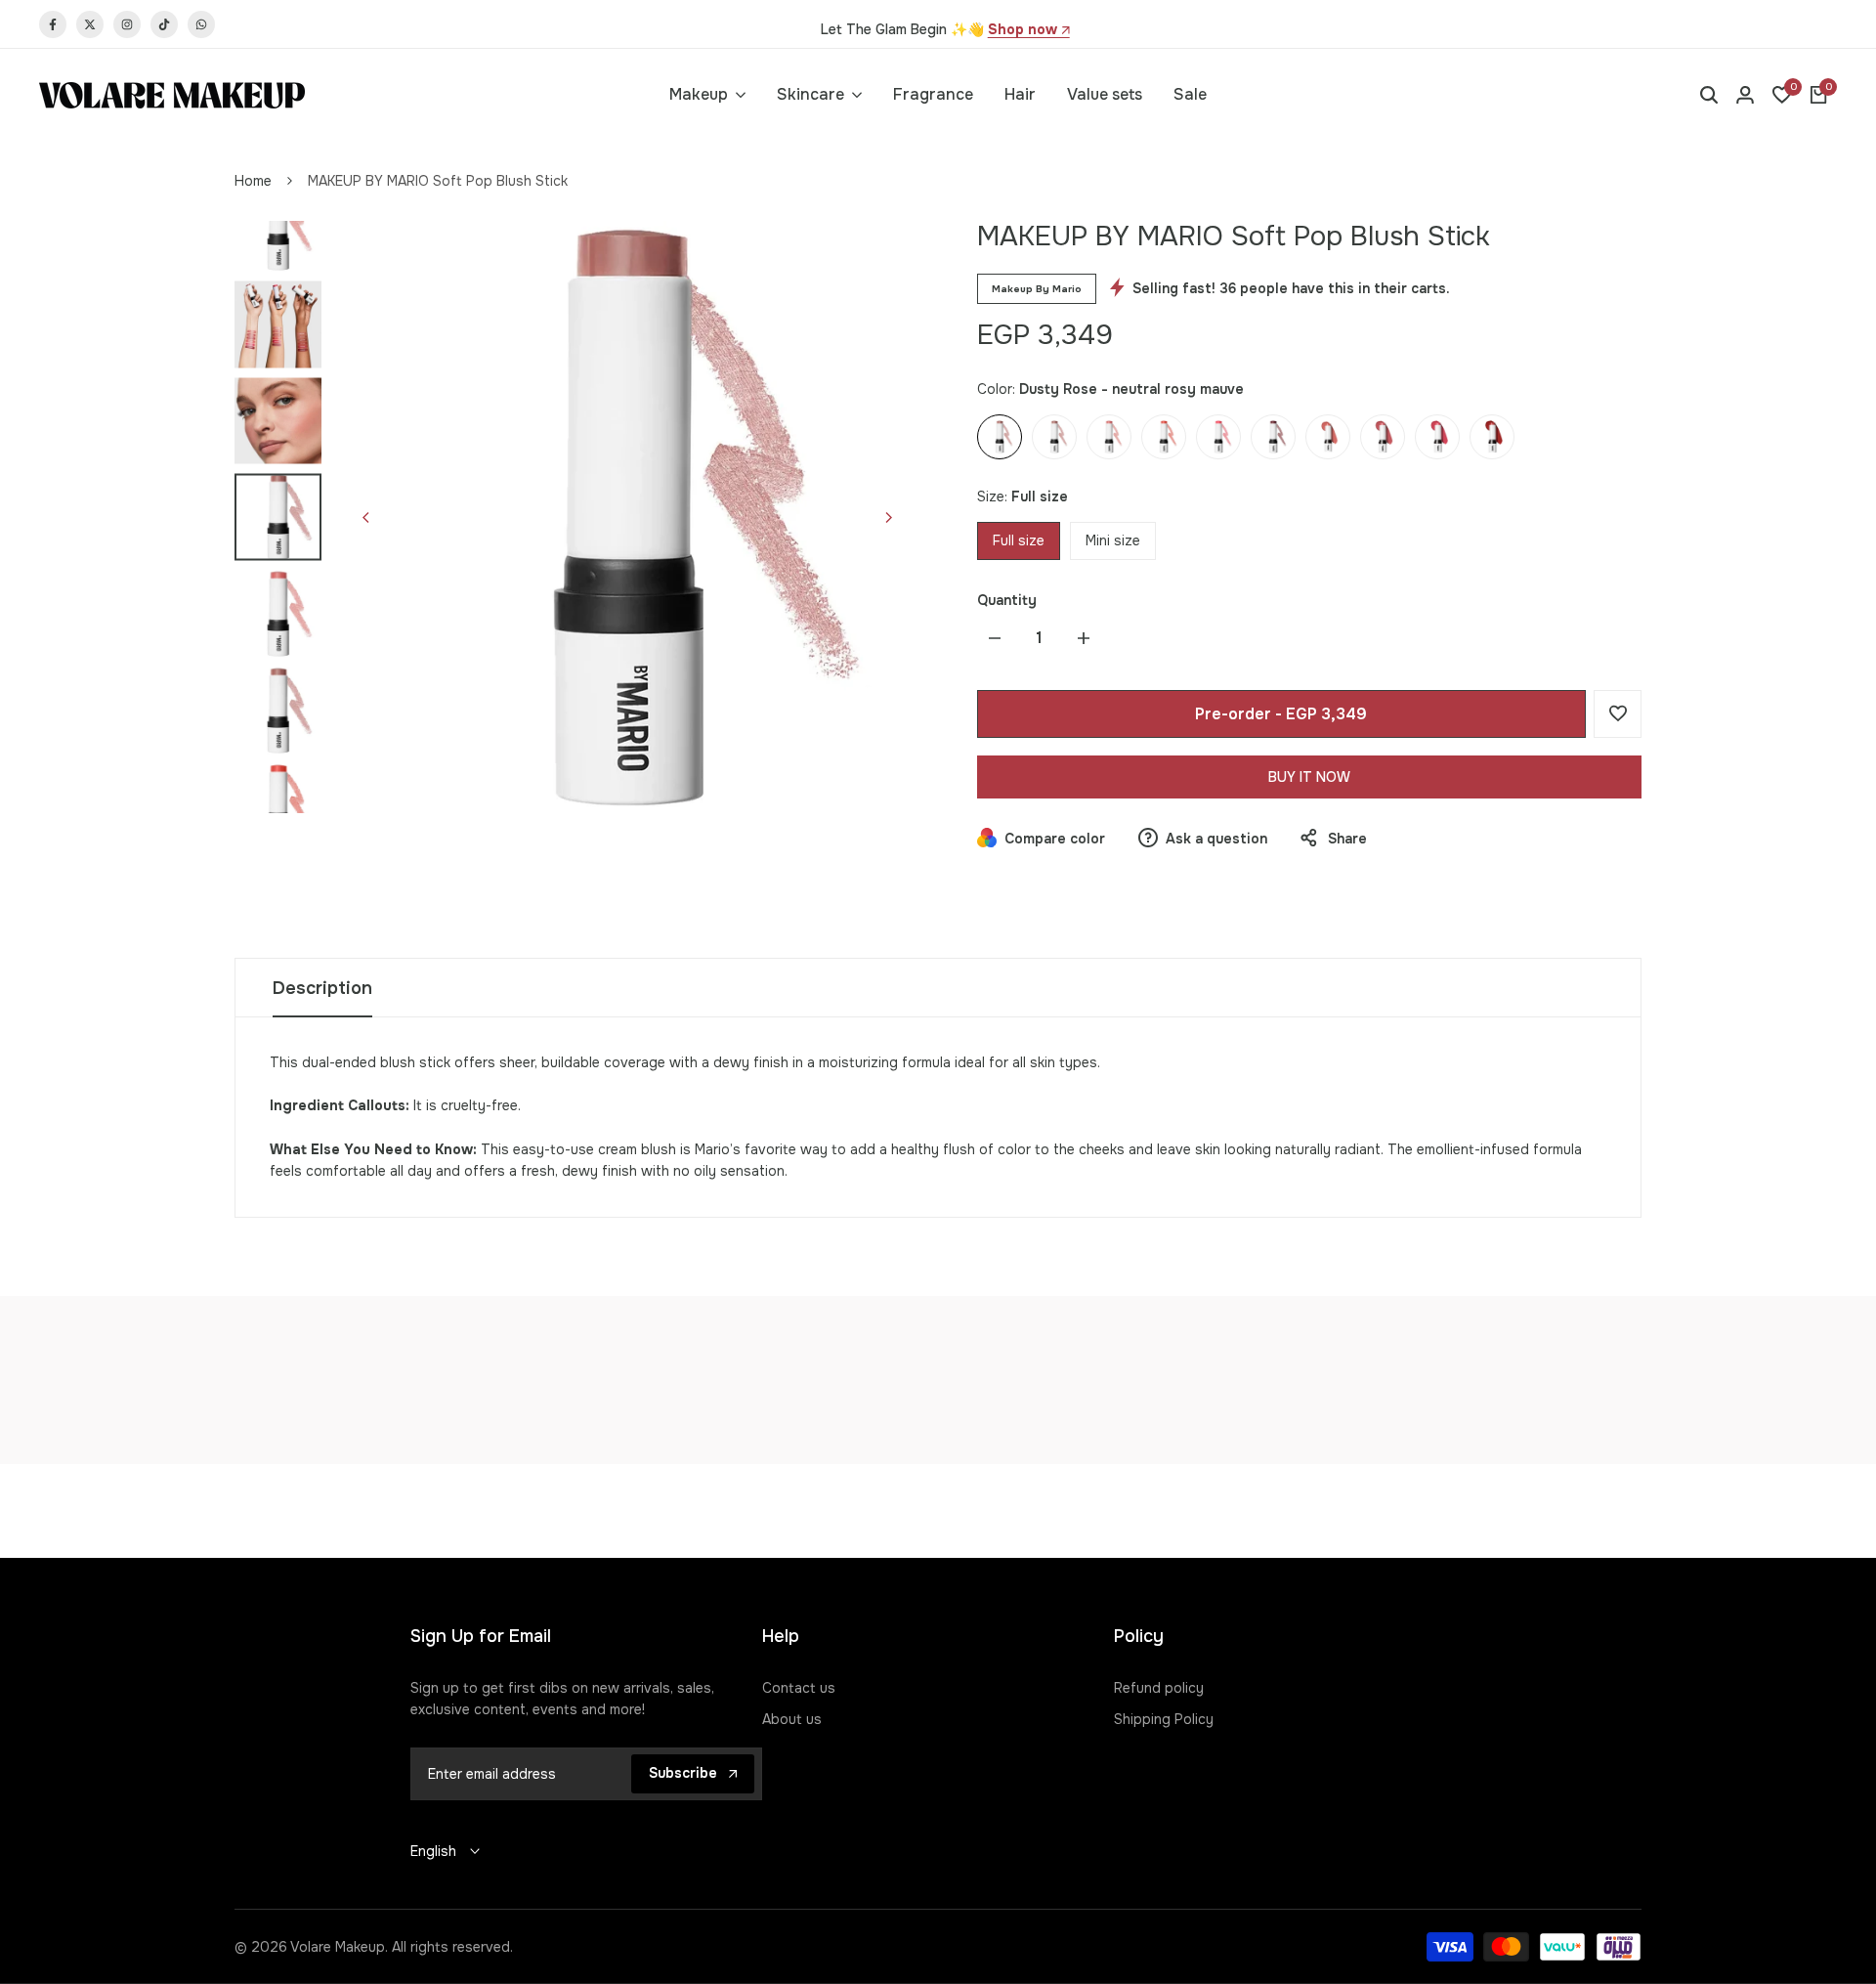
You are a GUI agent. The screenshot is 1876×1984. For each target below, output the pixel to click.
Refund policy (1159, 1688)
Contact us (799, 1688)
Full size (1019, 540)
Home (253, 181)
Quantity (1007, 600)
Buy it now (1309, 777)
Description (322, 988)
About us (792, 1719)
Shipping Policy (1164, 1719)
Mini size (1113, 540)
